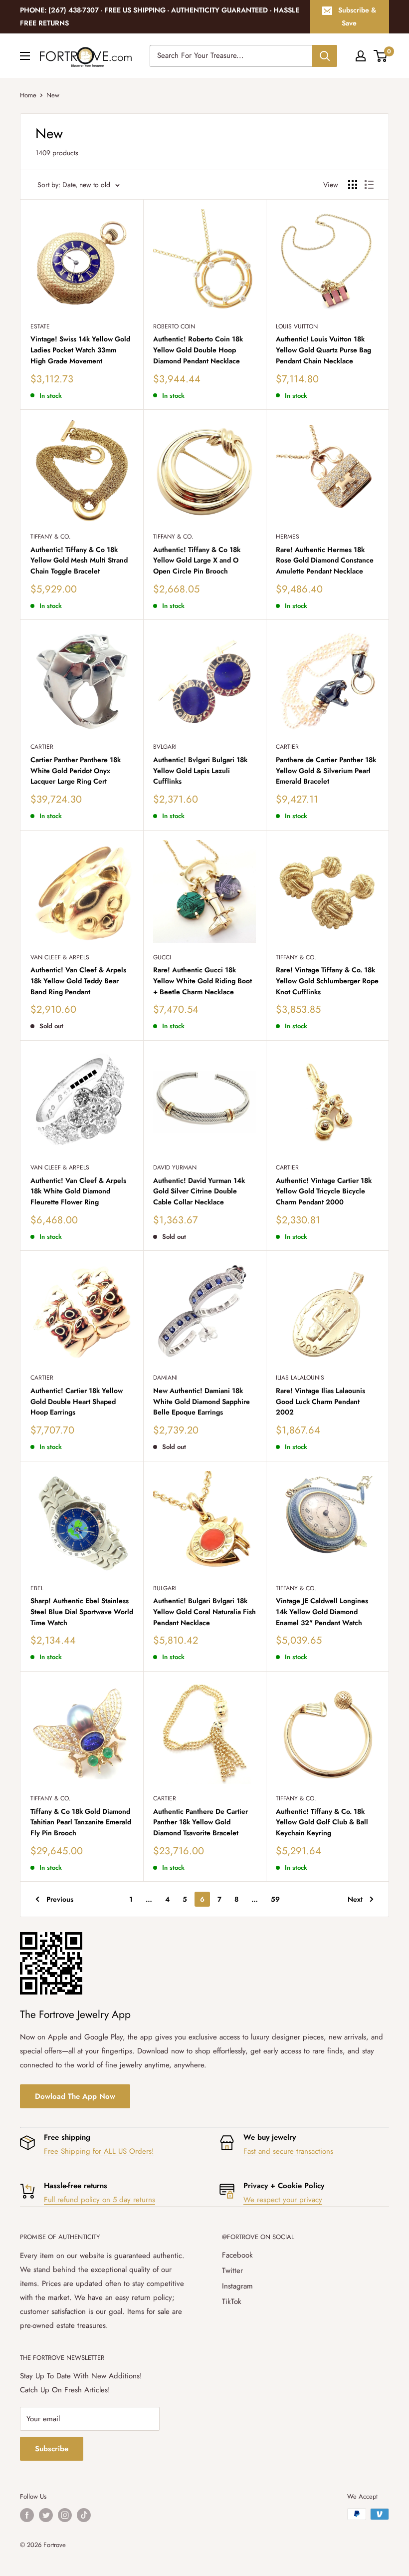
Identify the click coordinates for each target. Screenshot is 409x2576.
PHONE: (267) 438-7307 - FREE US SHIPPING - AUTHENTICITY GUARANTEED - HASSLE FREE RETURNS (160, 16)
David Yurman (175, 1167)
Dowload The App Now (75, 2096)
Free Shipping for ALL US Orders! (99, 2151)
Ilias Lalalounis (300, 1378)
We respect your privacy (283, 2200)
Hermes (288, 537)
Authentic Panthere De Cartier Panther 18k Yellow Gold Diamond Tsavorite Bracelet (201, 1822)
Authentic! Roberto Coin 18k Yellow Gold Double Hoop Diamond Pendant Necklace (198, 350)
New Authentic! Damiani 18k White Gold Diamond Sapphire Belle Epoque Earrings (202, 1401)
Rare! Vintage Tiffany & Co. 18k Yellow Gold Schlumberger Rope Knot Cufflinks (327, 981)
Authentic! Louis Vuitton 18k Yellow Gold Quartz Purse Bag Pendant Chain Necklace (323, 350)
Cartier (42, 747)
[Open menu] (25, 56)
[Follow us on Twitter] (46, 2515)
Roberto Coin (174, 326)
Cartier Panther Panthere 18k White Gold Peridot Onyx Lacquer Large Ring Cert (76, 770)
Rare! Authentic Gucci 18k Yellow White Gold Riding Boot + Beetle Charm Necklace (203, 981)
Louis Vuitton (297, 326)
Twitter (232, 2271)
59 (275, 1899)
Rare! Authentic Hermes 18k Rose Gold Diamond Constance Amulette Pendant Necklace (325, 560)
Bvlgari (165, 747)
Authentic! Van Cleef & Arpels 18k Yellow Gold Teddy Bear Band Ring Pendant (78, 981)
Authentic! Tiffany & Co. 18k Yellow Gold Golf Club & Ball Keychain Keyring (322, 1822)
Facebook (237, 2255)
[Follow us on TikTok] (84, 2515)
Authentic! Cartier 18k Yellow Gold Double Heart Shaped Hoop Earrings (77, 1401)
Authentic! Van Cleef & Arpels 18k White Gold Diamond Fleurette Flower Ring (78, 1191)
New (53, 95)
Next (355, 1899)
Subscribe (52, 2449)
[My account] (361, 56)
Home (28, 95)
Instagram (237, 2286)
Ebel (37, 1588)
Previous (60, 1899)
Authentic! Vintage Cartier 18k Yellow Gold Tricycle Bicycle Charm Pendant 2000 (324, 1191)
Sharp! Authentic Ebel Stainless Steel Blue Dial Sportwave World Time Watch (82, 1611)
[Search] (325, 56)
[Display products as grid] (353, 185)
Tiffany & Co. (51, 537)
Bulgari (165, 1588)
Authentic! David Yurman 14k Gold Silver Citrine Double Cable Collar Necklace (199, 1191)
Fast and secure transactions (288, 2151)
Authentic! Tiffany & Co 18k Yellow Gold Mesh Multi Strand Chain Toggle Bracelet (79, 560)
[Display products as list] (369, 185)
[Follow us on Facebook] (27, 2515)
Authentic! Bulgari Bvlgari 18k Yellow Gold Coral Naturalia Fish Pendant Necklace (204, 1611)
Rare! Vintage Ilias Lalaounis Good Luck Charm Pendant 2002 (320, 1401)
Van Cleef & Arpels (60, 957)
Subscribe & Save (357, 16)
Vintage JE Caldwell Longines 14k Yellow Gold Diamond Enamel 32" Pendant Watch (322, 1611)
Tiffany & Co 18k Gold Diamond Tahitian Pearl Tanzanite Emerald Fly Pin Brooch (81, 1822)
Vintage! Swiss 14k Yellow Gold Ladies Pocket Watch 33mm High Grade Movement (80, 350)
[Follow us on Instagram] (65, 2515)
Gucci (162, 957)
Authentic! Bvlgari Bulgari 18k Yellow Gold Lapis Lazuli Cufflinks (200, 770)
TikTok (232, 2301)
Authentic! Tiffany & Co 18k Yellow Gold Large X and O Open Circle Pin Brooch (197, 560)
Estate (40, 326)
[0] (381, 56)
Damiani (165, 1378)
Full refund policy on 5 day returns (100, 2200)
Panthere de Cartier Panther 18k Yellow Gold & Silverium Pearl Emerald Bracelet (326, 770)
